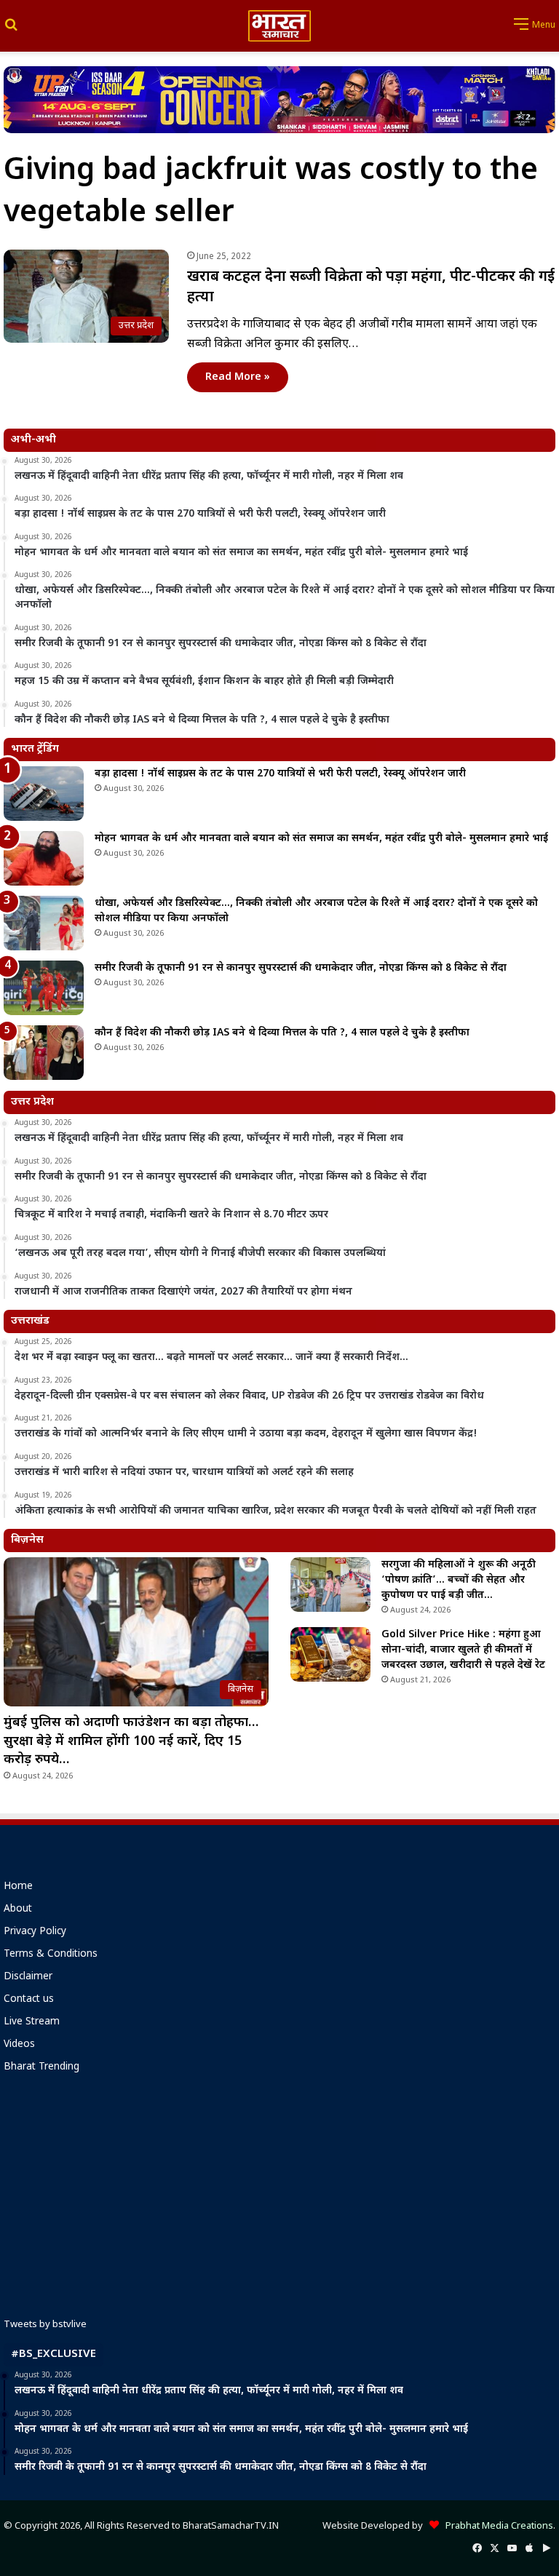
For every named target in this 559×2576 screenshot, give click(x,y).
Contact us (29, 2000)
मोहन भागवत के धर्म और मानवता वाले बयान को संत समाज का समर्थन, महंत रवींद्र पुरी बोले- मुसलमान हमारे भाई (321, 839)
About (18, 1909)
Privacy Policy (35, 1932)
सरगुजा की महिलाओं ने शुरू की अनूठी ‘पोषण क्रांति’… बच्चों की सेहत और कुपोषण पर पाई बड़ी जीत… (459, 1580)
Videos (19, 2045)
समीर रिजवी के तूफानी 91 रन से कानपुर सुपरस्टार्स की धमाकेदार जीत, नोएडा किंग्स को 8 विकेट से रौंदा (301, 968)
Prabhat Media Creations (496, 2526)
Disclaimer (28, 1977)
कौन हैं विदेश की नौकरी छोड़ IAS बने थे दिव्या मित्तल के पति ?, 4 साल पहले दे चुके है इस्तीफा (282, 1033)
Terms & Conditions (51, 1955)
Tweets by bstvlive (45, 2325)
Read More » (238, 377)
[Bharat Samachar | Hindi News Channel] (279, 26)
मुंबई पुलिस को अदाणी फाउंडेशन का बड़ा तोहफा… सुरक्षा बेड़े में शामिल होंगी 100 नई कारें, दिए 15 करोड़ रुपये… (131, 1741)
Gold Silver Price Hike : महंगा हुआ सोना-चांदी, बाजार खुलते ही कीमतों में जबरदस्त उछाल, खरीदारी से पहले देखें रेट (463, 1650)
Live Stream (32, 2022)
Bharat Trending (41, 2067)
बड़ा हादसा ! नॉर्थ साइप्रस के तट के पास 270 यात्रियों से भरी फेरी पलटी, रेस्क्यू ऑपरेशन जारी (280, 774)
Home (18, 1887)
